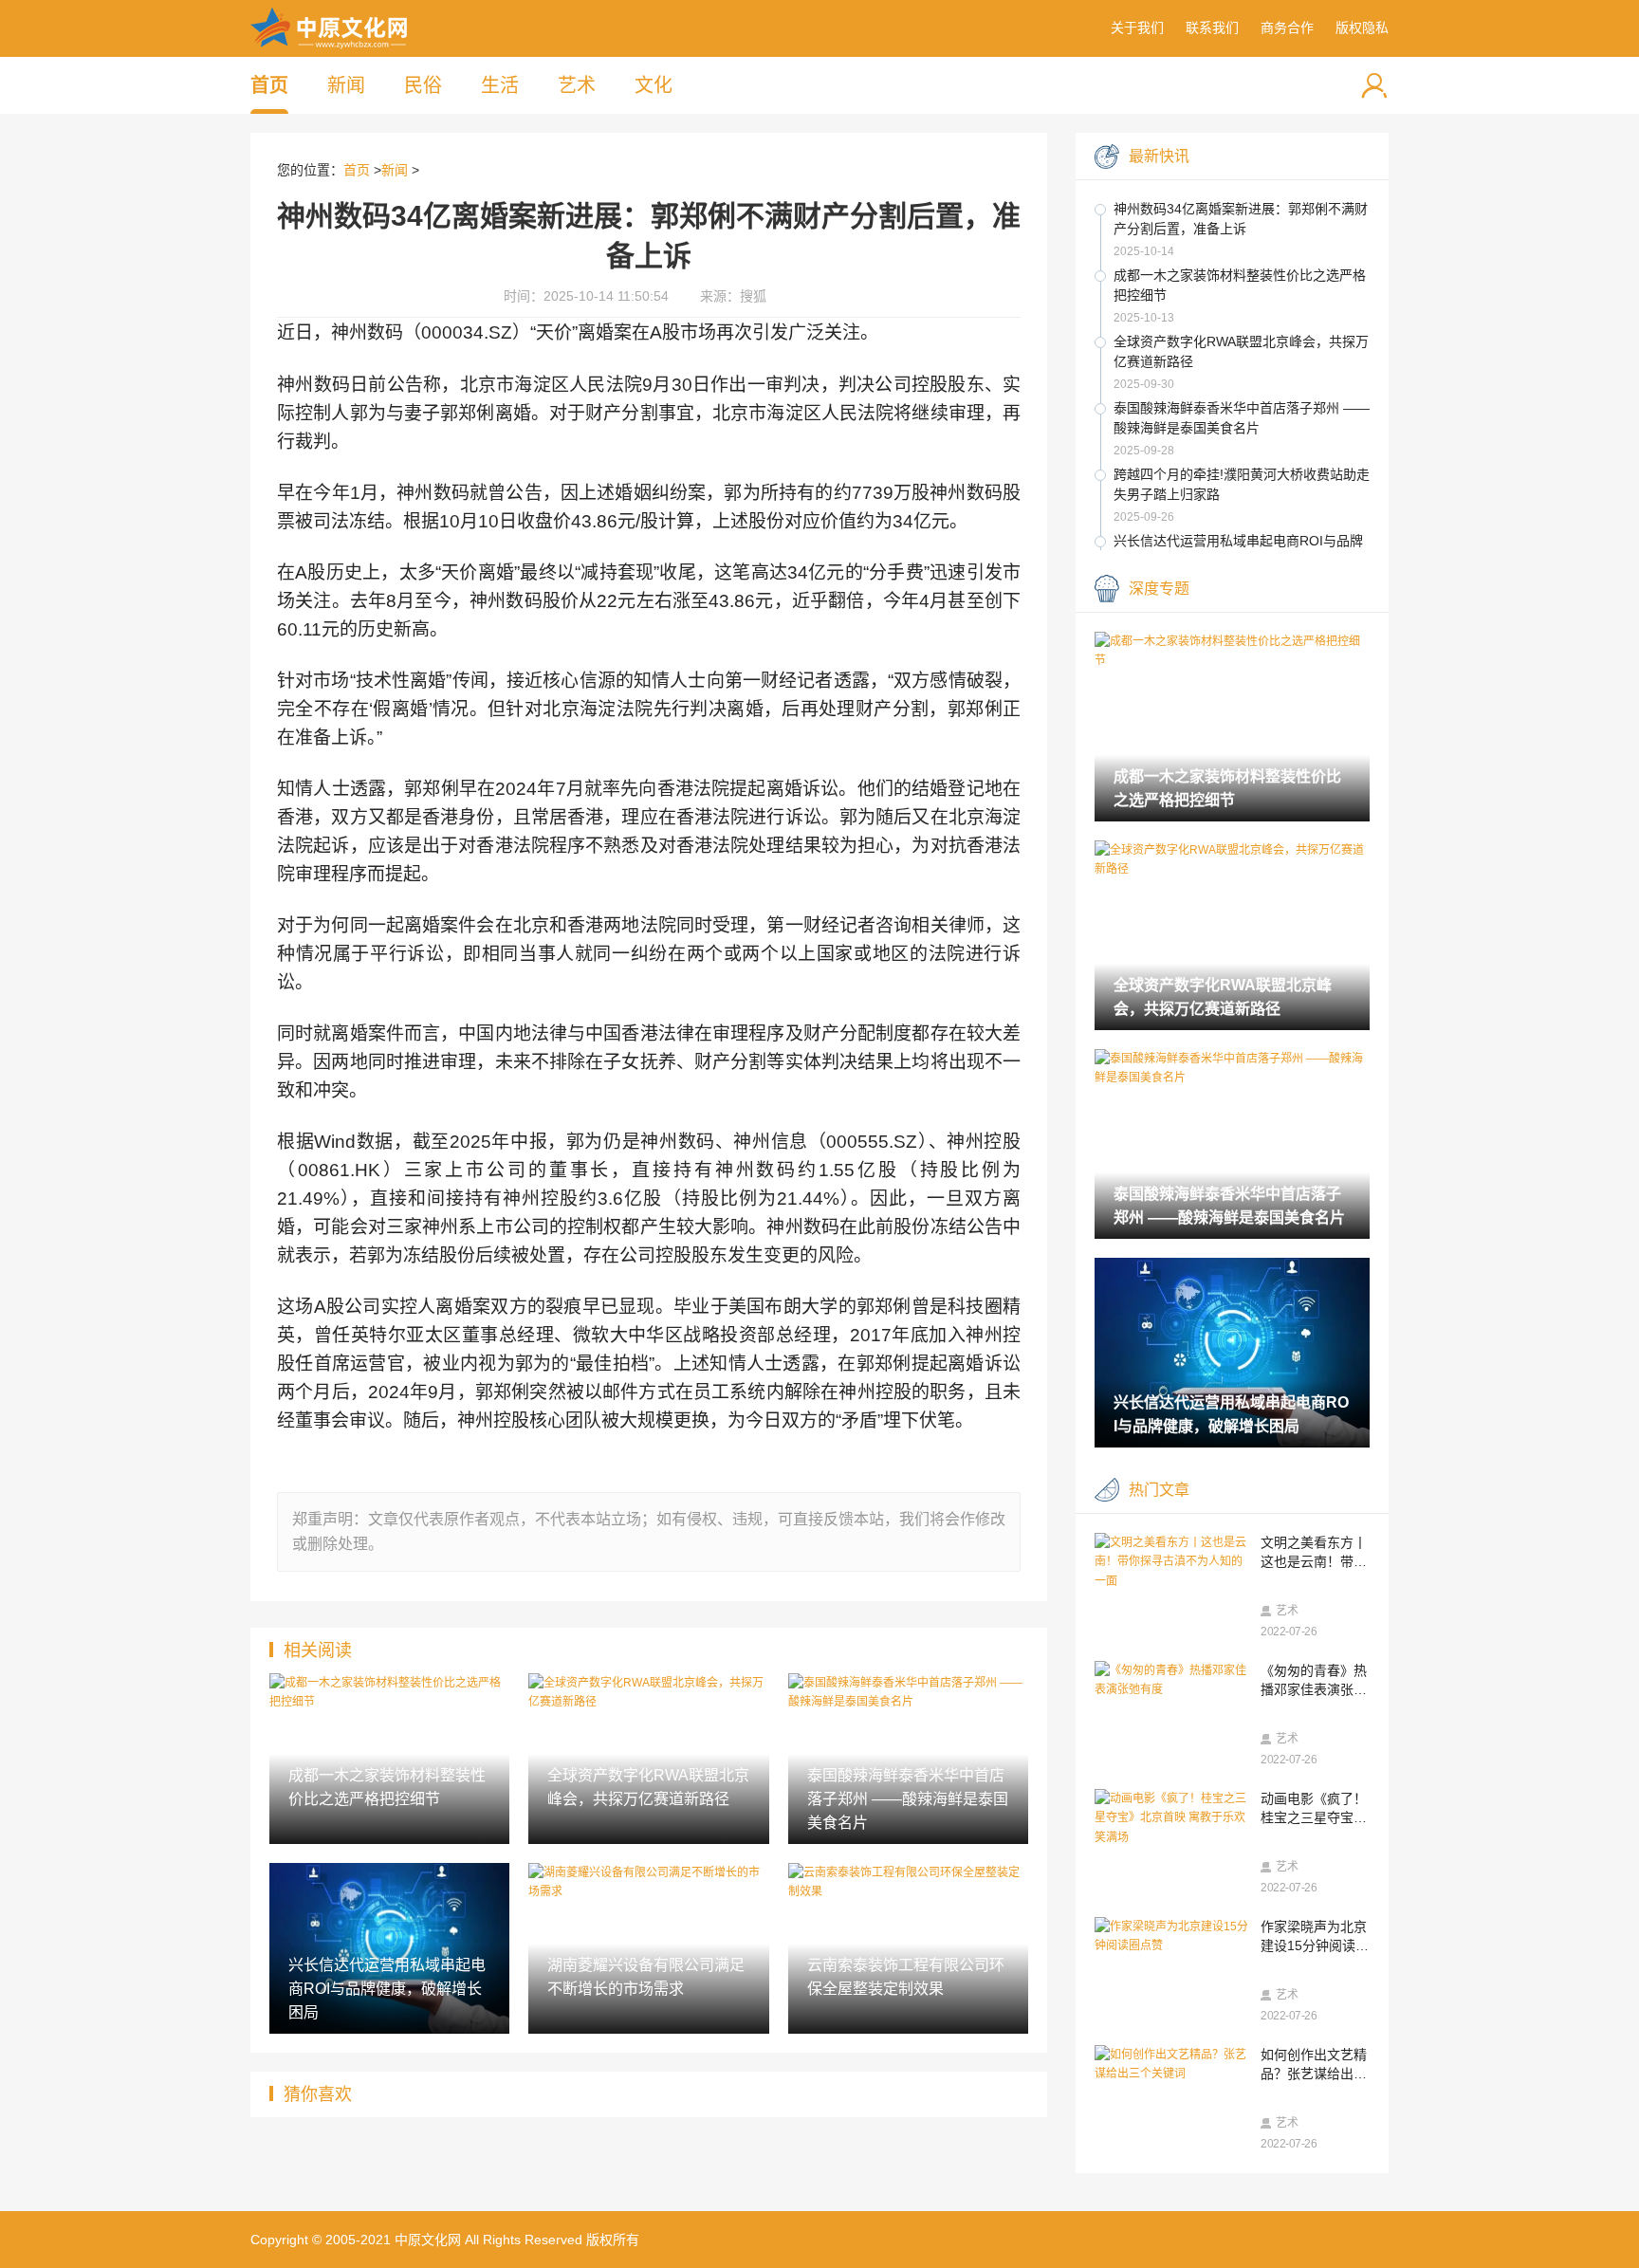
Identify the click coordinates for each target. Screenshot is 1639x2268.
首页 (269, 85)
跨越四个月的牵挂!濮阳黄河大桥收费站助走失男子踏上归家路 (1242, 484)
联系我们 (1212, 28)
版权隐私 (1362, 28)
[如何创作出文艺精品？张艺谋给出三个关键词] (1173, 2065)
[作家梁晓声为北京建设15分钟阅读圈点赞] (1173, 1936)
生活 (500, 85)
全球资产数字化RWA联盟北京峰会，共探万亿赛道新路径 (1241, 351)
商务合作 (1287, 28)
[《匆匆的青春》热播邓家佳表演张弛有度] (1173, 1680)
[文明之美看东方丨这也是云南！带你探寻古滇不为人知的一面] (1173, 1562)
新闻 (346, 85)
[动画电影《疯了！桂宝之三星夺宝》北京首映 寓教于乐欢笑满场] (1173, 1818)
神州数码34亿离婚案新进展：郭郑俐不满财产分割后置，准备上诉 (1241, 219)
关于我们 (1137, 28)
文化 (654, 85)
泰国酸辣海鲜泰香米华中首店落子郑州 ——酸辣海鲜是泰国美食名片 (1242, 418)
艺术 (577, 85)
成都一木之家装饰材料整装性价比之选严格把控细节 (1240, 285)
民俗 (423, 85)
